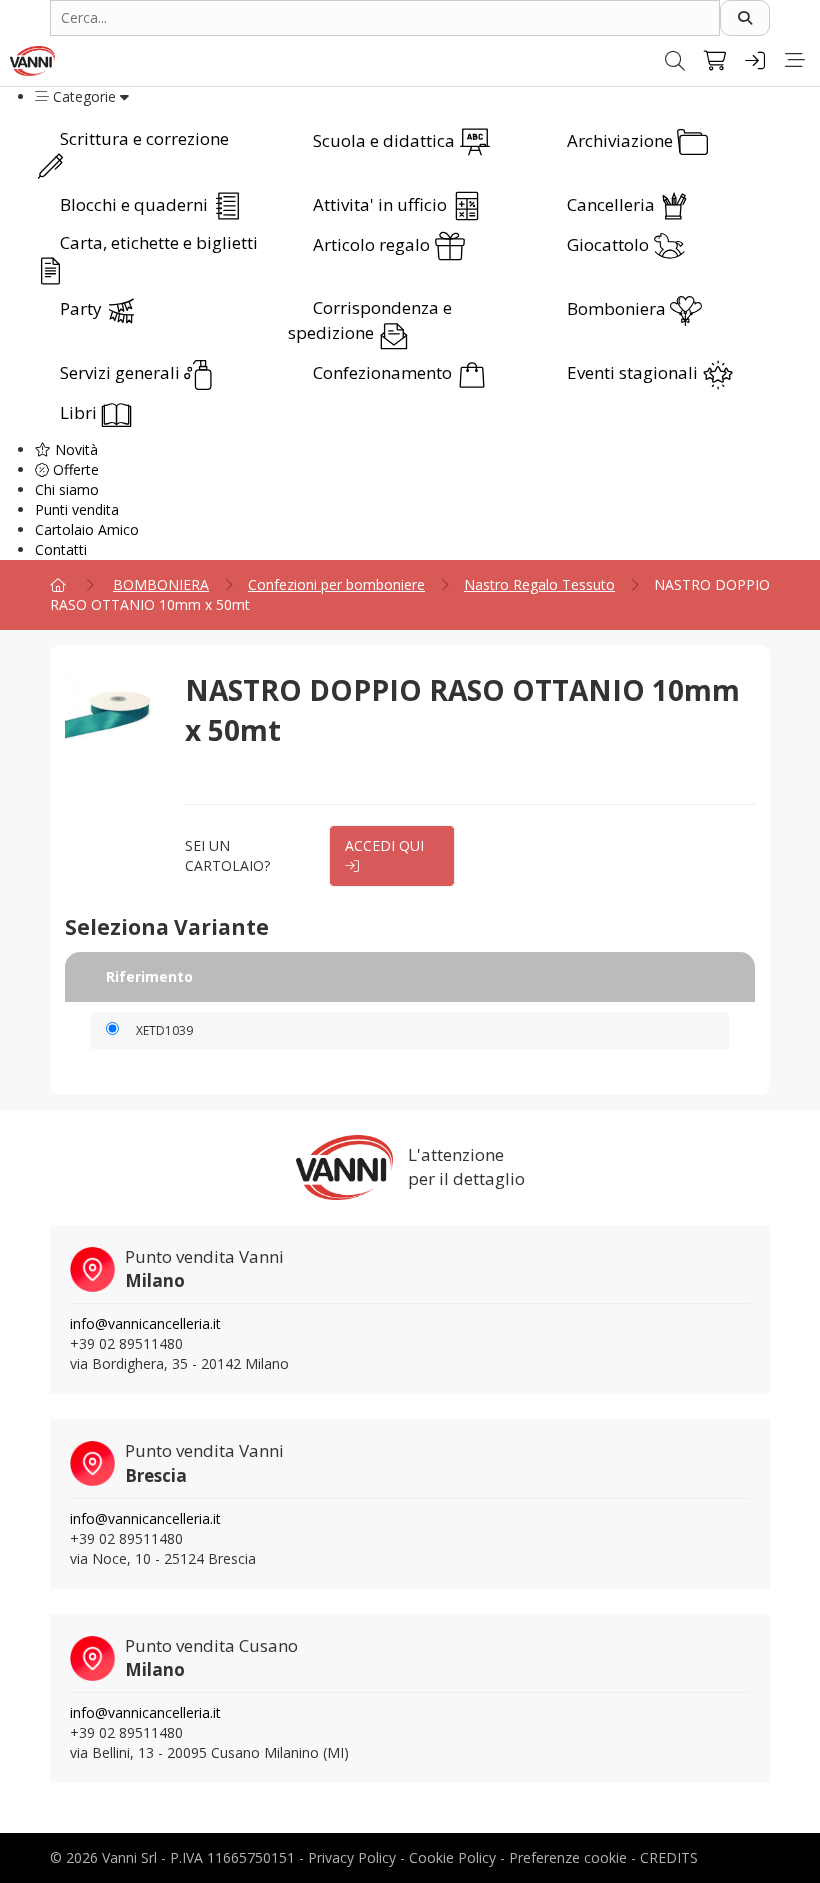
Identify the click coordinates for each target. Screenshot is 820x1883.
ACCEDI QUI (384, 845)
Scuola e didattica (386, 140)
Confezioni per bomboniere (336, 584)
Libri (80, 412)
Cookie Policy (452, 1857)
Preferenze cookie (568, 1857)
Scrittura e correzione (144, 138)
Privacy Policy (352, 1857)
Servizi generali (122, 372)
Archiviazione (622, 140)
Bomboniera (618, 308)
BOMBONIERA (161, 584)
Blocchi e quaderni (136, 204)
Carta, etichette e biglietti (159, 242)
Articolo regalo (373, 244)
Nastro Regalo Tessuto (539, 584)
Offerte (74, 469)
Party (83, 308)
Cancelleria (613, 204)
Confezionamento (384, 372)
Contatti (61, 549)
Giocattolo (610, 244)
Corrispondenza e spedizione (370, 320)
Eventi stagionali (634, 372)
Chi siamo (67, 489)
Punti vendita (77, 509)
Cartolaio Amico (87, 529)
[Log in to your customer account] (755, 61)
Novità (74, 449)
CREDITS (669, 1857)
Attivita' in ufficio (382, 204)
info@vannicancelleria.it (145, 1323)
